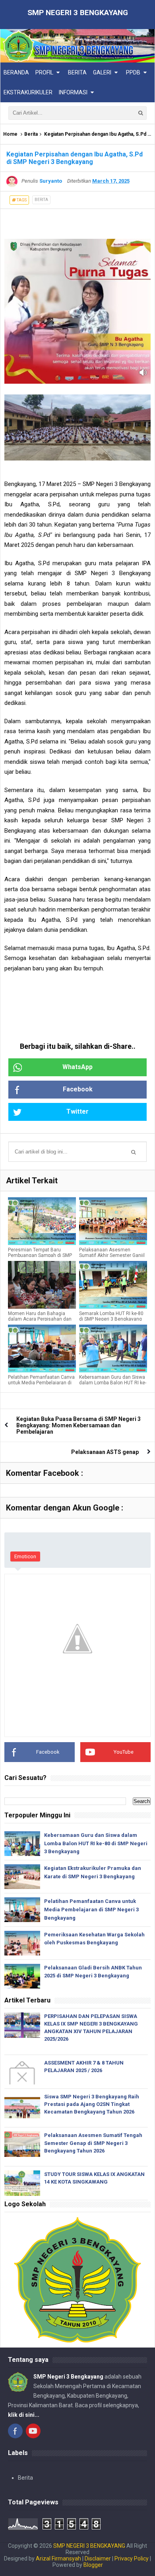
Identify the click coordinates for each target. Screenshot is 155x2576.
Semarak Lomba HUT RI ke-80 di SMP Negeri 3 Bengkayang (111, 1316)
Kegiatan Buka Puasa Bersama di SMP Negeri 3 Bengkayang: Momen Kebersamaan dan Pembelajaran (78, 1425)
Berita (31, 134)
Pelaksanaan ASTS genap (105, 1452)
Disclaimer (98, 2558)
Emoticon (25, 1556)
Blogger (93, 2565)
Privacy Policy (132, 2558)
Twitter (77, 1111)
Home (10, 134)
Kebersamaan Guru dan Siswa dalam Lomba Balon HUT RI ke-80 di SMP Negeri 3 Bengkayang (96, 1843)
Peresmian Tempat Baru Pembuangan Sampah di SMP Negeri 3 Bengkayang (40, 1255)
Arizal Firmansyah (58, 2558)
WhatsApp (77, 1067)
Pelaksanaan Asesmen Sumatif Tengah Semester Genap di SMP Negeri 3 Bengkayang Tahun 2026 (93, 2143)
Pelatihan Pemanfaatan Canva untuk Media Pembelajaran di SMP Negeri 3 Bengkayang (41, 1383)
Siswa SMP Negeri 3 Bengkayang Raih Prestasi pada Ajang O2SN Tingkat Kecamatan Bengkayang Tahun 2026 (92, 2104)
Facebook (78, 1089)
